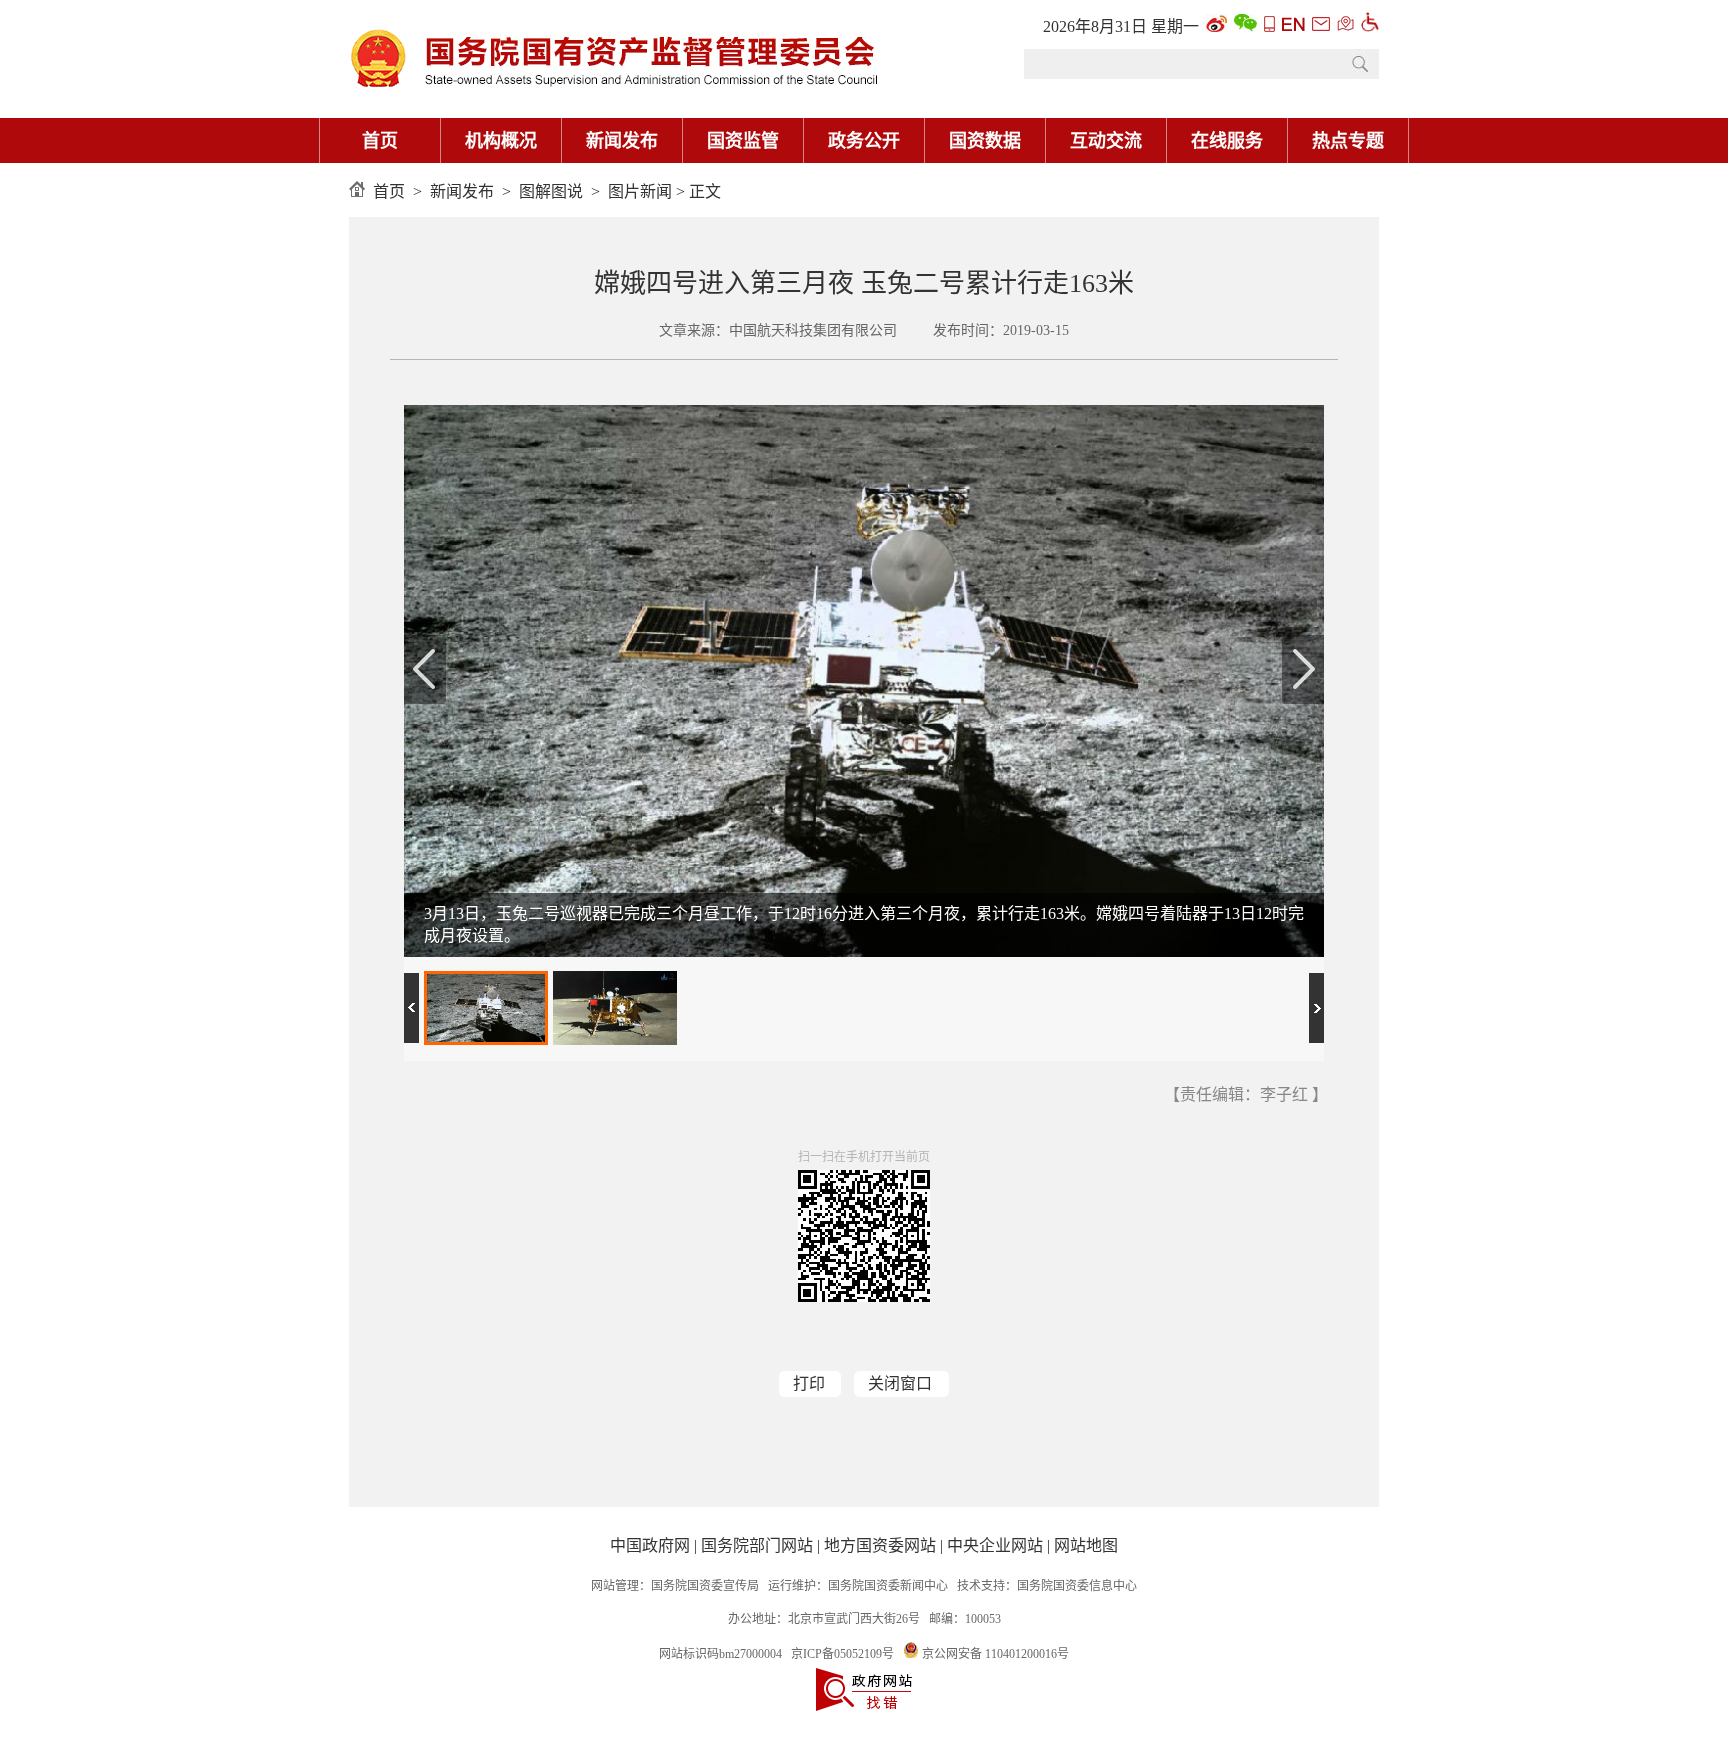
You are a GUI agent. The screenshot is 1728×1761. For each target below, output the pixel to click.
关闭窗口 (900, 1383)
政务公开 (864, 141)
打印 (809, 1383)
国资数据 (985, 141)
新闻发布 (622, 141)
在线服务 (1227, 141)
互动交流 (1106, 141)
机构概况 (501, 141)
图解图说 (551, 191)
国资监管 (743, 141)
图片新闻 (640, 191)
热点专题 (1348, 141)
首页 (380, 141)
